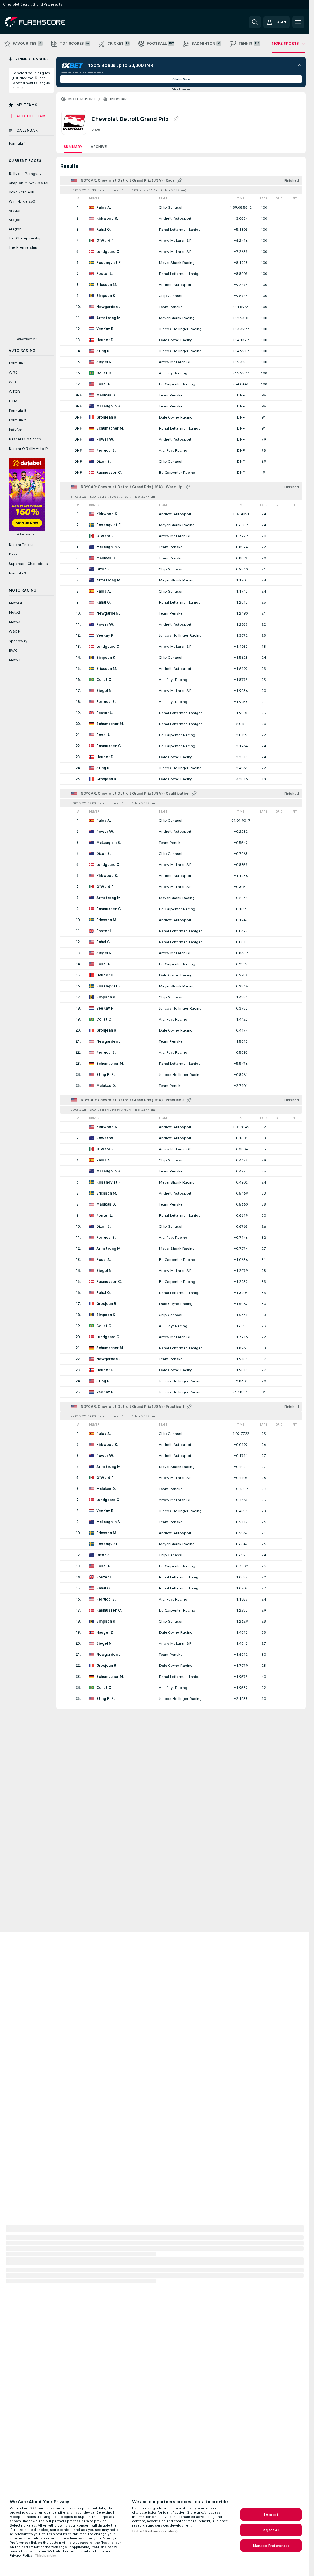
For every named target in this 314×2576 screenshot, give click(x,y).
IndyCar (118, 99)
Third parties (46, 2555)
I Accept (271, 2515)
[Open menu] (298, 22)
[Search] (255, 22)
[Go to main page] (47, 22)
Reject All (271, 2530)
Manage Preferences (271, 2546)
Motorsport (82, 99)
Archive (99, 147)
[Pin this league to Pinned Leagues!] (176, 119)
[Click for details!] (181, 207)
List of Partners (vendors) (155, 2531)
